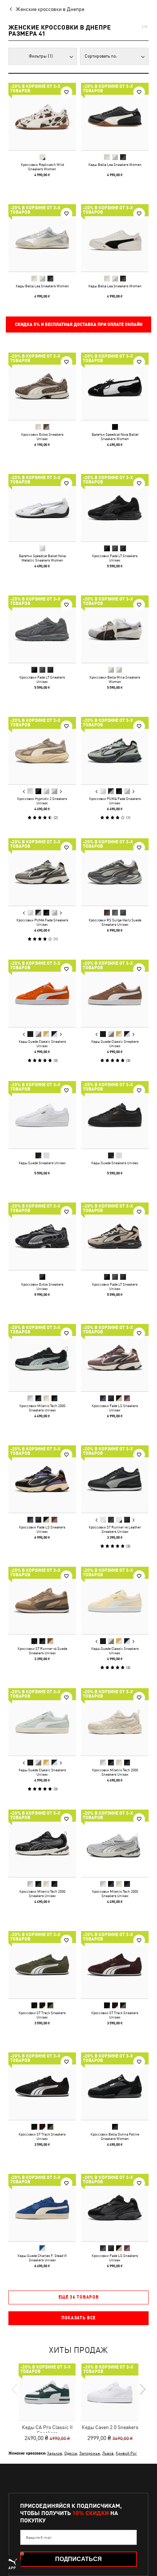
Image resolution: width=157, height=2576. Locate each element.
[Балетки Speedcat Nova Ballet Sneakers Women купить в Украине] (115, 386)
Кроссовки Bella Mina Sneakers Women (115, 679)
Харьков (55, 2453)
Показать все (78, 2318)
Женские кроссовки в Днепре (50, 9)
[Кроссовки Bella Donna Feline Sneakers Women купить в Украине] (115, 2086)
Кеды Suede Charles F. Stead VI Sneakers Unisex (42, 2258)
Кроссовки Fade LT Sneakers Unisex (115, 558)
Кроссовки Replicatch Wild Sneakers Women (42, 167)
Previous (24, 792)
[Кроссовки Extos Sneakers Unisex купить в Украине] (42, 386)
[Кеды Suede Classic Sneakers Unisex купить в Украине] (42, 993)
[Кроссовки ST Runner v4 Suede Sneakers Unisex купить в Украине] (42, 1600)
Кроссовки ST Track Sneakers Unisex (42, 2015)
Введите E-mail (39, 2537)
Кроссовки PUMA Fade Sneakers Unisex (115, 801)
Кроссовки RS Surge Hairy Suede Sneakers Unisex (115, 922)
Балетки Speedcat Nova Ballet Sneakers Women (115, 436)
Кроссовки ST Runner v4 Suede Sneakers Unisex (42, 1651)
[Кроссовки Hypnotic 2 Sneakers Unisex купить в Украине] (42, 751)
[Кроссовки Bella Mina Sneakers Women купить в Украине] (115, 629)
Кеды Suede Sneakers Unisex (42, 1163)
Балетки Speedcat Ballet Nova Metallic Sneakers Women (42, 558)
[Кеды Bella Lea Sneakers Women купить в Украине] (115, 116)
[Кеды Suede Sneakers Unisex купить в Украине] (42, 1115)
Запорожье (90, 2453)
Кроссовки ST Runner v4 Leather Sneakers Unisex (115, 1529)
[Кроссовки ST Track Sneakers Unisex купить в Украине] (42, 1965)
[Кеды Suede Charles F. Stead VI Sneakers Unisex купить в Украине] (42, 2208)
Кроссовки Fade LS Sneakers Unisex (115, 1408)
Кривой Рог (126, 2453)
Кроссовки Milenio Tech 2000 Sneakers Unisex (42, 1408)
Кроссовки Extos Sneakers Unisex (42, 436)
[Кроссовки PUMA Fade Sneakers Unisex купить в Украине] (115, 751)
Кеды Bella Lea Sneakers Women (115, 164)
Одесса (71, 2453)
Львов (108, 2453)
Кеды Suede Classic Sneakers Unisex (42, 1044)
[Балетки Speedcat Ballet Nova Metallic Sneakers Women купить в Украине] (42, 508)
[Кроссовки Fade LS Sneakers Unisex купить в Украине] (115, 1358)
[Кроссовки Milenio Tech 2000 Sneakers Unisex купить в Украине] (42, 1358)
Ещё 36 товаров (79, 2297)
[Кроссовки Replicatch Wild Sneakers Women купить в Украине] (42, 116)
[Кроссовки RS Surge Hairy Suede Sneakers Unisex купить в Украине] (115, 872)
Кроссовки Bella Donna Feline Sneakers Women (115, 2136)
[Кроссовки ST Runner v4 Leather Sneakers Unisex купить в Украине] (115, 1479)
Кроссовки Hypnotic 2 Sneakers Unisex (42, 801)
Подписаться (78, 2559)
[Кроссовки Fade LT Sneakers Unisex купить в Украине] (115, 508)
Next (61, 792)
